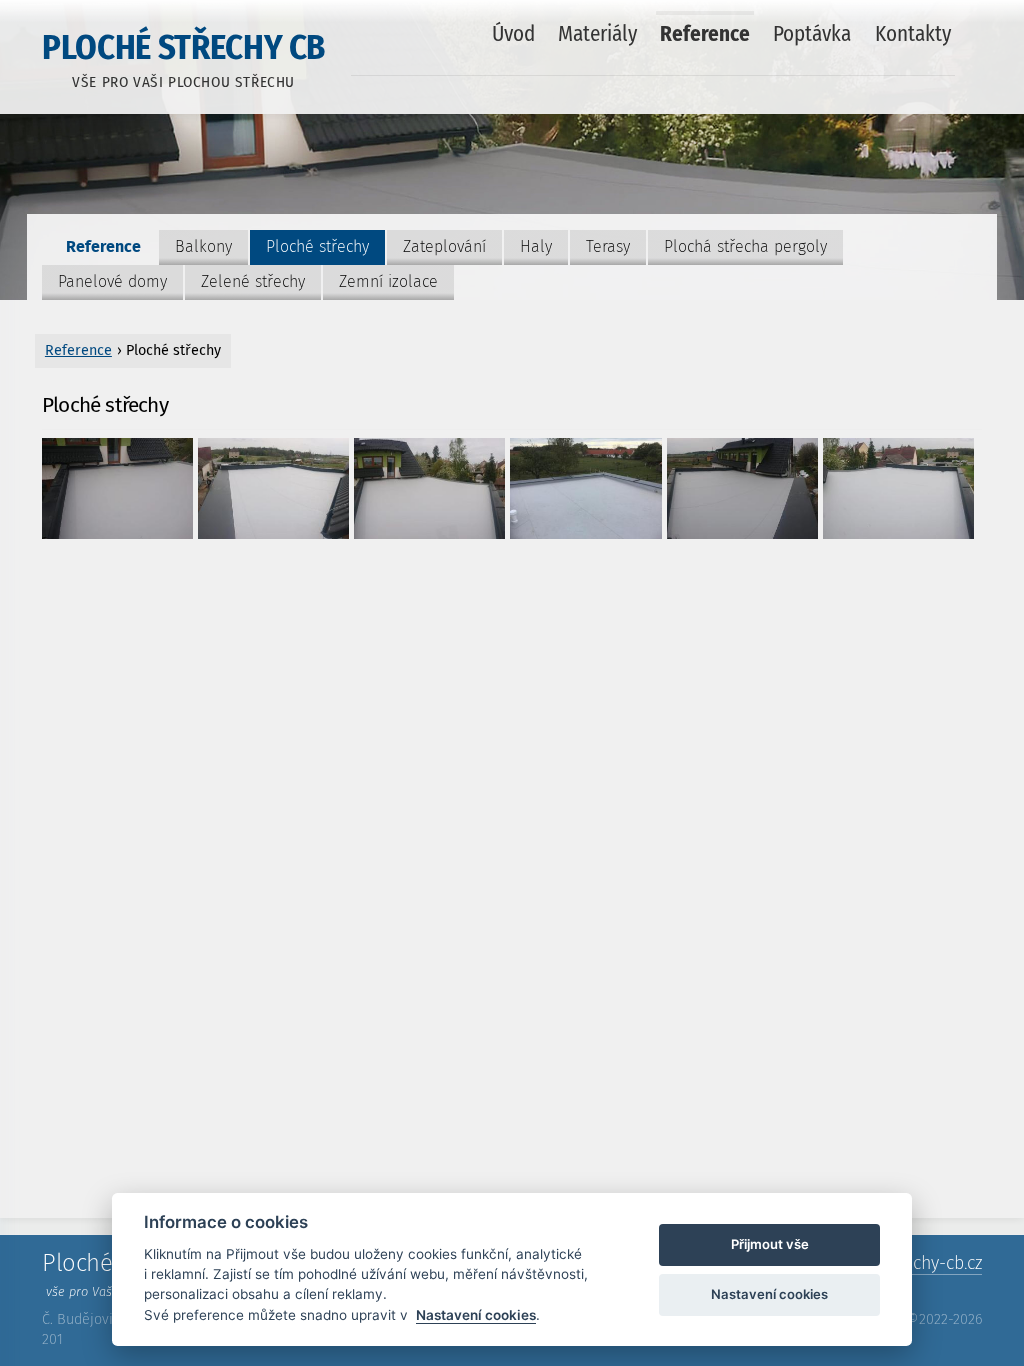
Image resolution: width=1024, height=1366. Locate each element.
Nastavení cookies (476, 1315)
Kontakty (913, 34)
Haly (536, 246)
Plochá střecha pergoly (745, 246)
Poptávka (812, 34)
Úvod (513, 34)
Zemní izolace (388, 281)
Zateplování (444, 246)
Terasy (608, 246)
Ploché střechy (317, 246)
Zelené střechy (253, 281)
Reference (705, 34)
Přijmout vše (770, 1244)
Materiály (597, 34)
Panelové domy (112, 281)
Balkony (203, 246)
